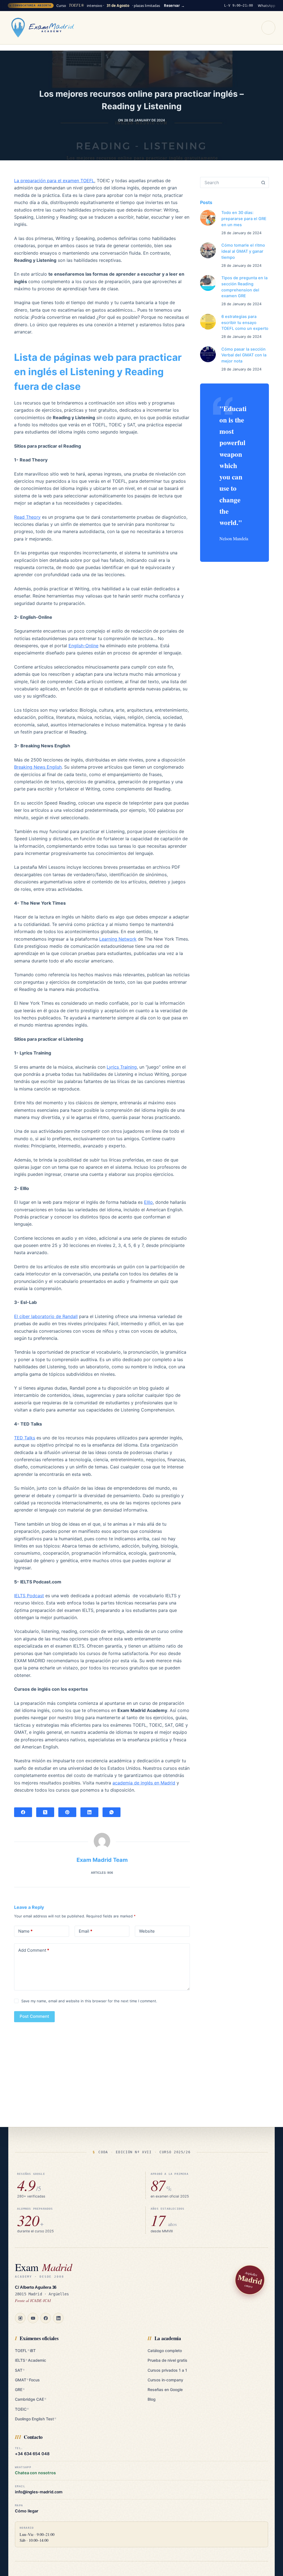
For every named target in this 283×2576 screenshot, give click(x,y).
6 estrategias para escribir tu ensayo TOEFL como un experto (245, 323)
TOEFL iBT (25, 2351)
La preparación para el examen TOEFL (54, 181)
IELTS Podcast (29, 1596)
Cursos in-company (165, 2380)
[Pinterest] (67, 1812)
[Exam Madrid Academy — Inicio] (43, 28)
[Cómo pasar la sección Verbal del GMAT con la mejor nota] (208, 354)
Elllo (148, 1202)
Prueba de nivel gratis (167, 2360)
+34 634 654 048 (32, 2454)
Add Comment (34, 1950)
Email (86, 1931)
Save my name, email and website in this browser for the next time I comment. (89, 2001)
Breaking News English (38, 767)
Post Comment (34, 2016)
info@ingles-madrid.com (39, 2492)
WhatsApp (267, 6)
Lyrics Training (122, 1067)
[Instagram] (20, 2318)
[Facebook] (23, 1812)
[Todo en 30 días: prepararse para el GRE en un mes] (208, 218)
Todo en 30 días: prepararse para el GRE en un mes (244, 219)
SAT (20, 2370)
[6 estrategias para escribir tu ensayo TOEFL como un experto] (208, 322)
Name (25, 1931)
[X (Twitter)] (45, 1812)
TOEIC (22, 2409)
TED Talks (25, 1438)
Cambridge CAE (31, 2399)
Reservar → (174, 6)
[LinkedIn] (89, 1812)
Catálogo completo (165, 2351)
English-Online (83, 646)
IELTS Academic (31, 2360)
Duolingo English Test (36, 2419)
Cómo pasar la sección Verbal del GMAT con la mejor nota (244, 355)
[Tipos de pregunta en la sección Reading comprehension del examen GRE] (208, 283)
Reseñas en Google (165, 2390)
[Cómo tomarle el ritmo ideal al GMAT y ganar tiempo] (208, 250)
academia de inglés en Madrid (144, 1783)
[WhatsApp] (112, 1812)
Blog (152, 2399)
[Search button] (263, 182)
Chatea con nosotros (35, 2473)
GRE (20, 2390)
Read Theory (27, 517)
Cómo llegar (27, 2511)
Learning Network (118, 939)
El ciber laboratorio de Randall (46, 1316)
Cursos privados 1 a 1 (167, 2370)
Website (147, 1931)
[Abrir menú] (268, 28)
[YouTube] (33, 2318)
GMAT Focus (27, 2380)
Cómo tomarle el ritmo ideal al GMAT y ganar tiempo (243, 251)
